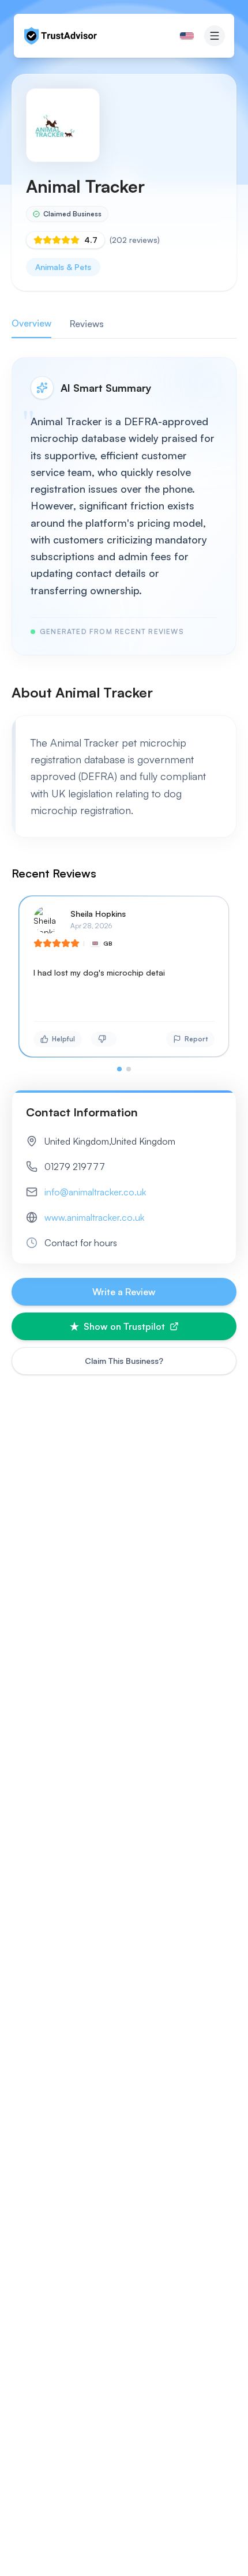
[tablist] (124, 324)
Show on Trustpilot (124, 1326)
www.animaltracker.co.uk (94, 1217)
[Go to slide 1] (119, 1069)
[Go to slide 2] (129, 1069)
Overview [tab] (31, 323)
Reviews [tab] (87, 324)
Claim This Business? (124, 1361)
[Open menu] (215, 36)
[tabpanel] (124, 714)
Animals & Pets (63, 267)
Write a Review (124, 1292)
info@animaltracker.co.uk (95, 1192)
